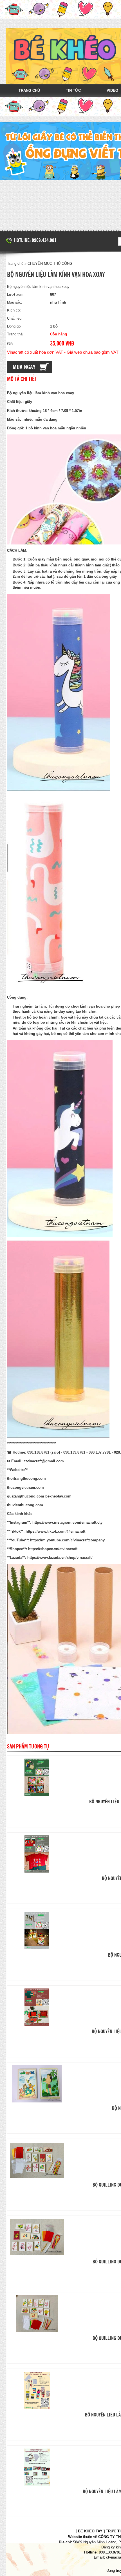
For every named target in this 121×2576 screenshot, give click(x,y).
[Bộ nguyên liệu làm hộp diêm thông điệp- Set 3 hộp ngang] (37, 2467)
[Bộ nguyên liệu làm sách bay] (37, 2084)
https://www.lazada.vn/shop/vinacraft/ (60, 1558)
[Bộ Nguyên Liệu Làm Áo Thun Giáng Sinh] (37, 1854)
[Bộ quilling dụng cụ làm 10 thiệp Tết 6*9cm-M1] (37, 2314)
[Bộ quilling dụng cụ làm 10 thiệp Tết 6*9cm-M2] (37, 2237)
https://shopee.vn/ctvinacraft (53, 1549)
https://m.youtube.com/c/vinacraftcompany (67, 1540)
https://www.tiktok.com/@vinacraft (55, 1531)
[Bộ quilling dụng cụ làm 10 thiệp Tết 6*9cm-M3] (37, 2160)
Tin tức (73, 90)
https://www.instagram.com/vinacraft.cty (67, 1522)
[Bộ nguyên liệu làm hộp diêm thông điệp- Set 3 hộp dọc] (37, 2390)
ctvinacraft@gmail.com (44, 1461)
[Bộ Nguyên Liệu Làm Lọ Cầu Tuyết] (37, 1931)
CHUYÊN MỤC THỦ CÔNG (50, 264)
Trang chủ (29, 90)
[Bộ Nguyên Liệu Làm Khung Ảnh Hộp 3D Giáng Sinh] (37, 2007)
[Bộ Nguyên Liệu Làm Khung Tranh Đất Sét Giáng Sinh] (37, 1777)
